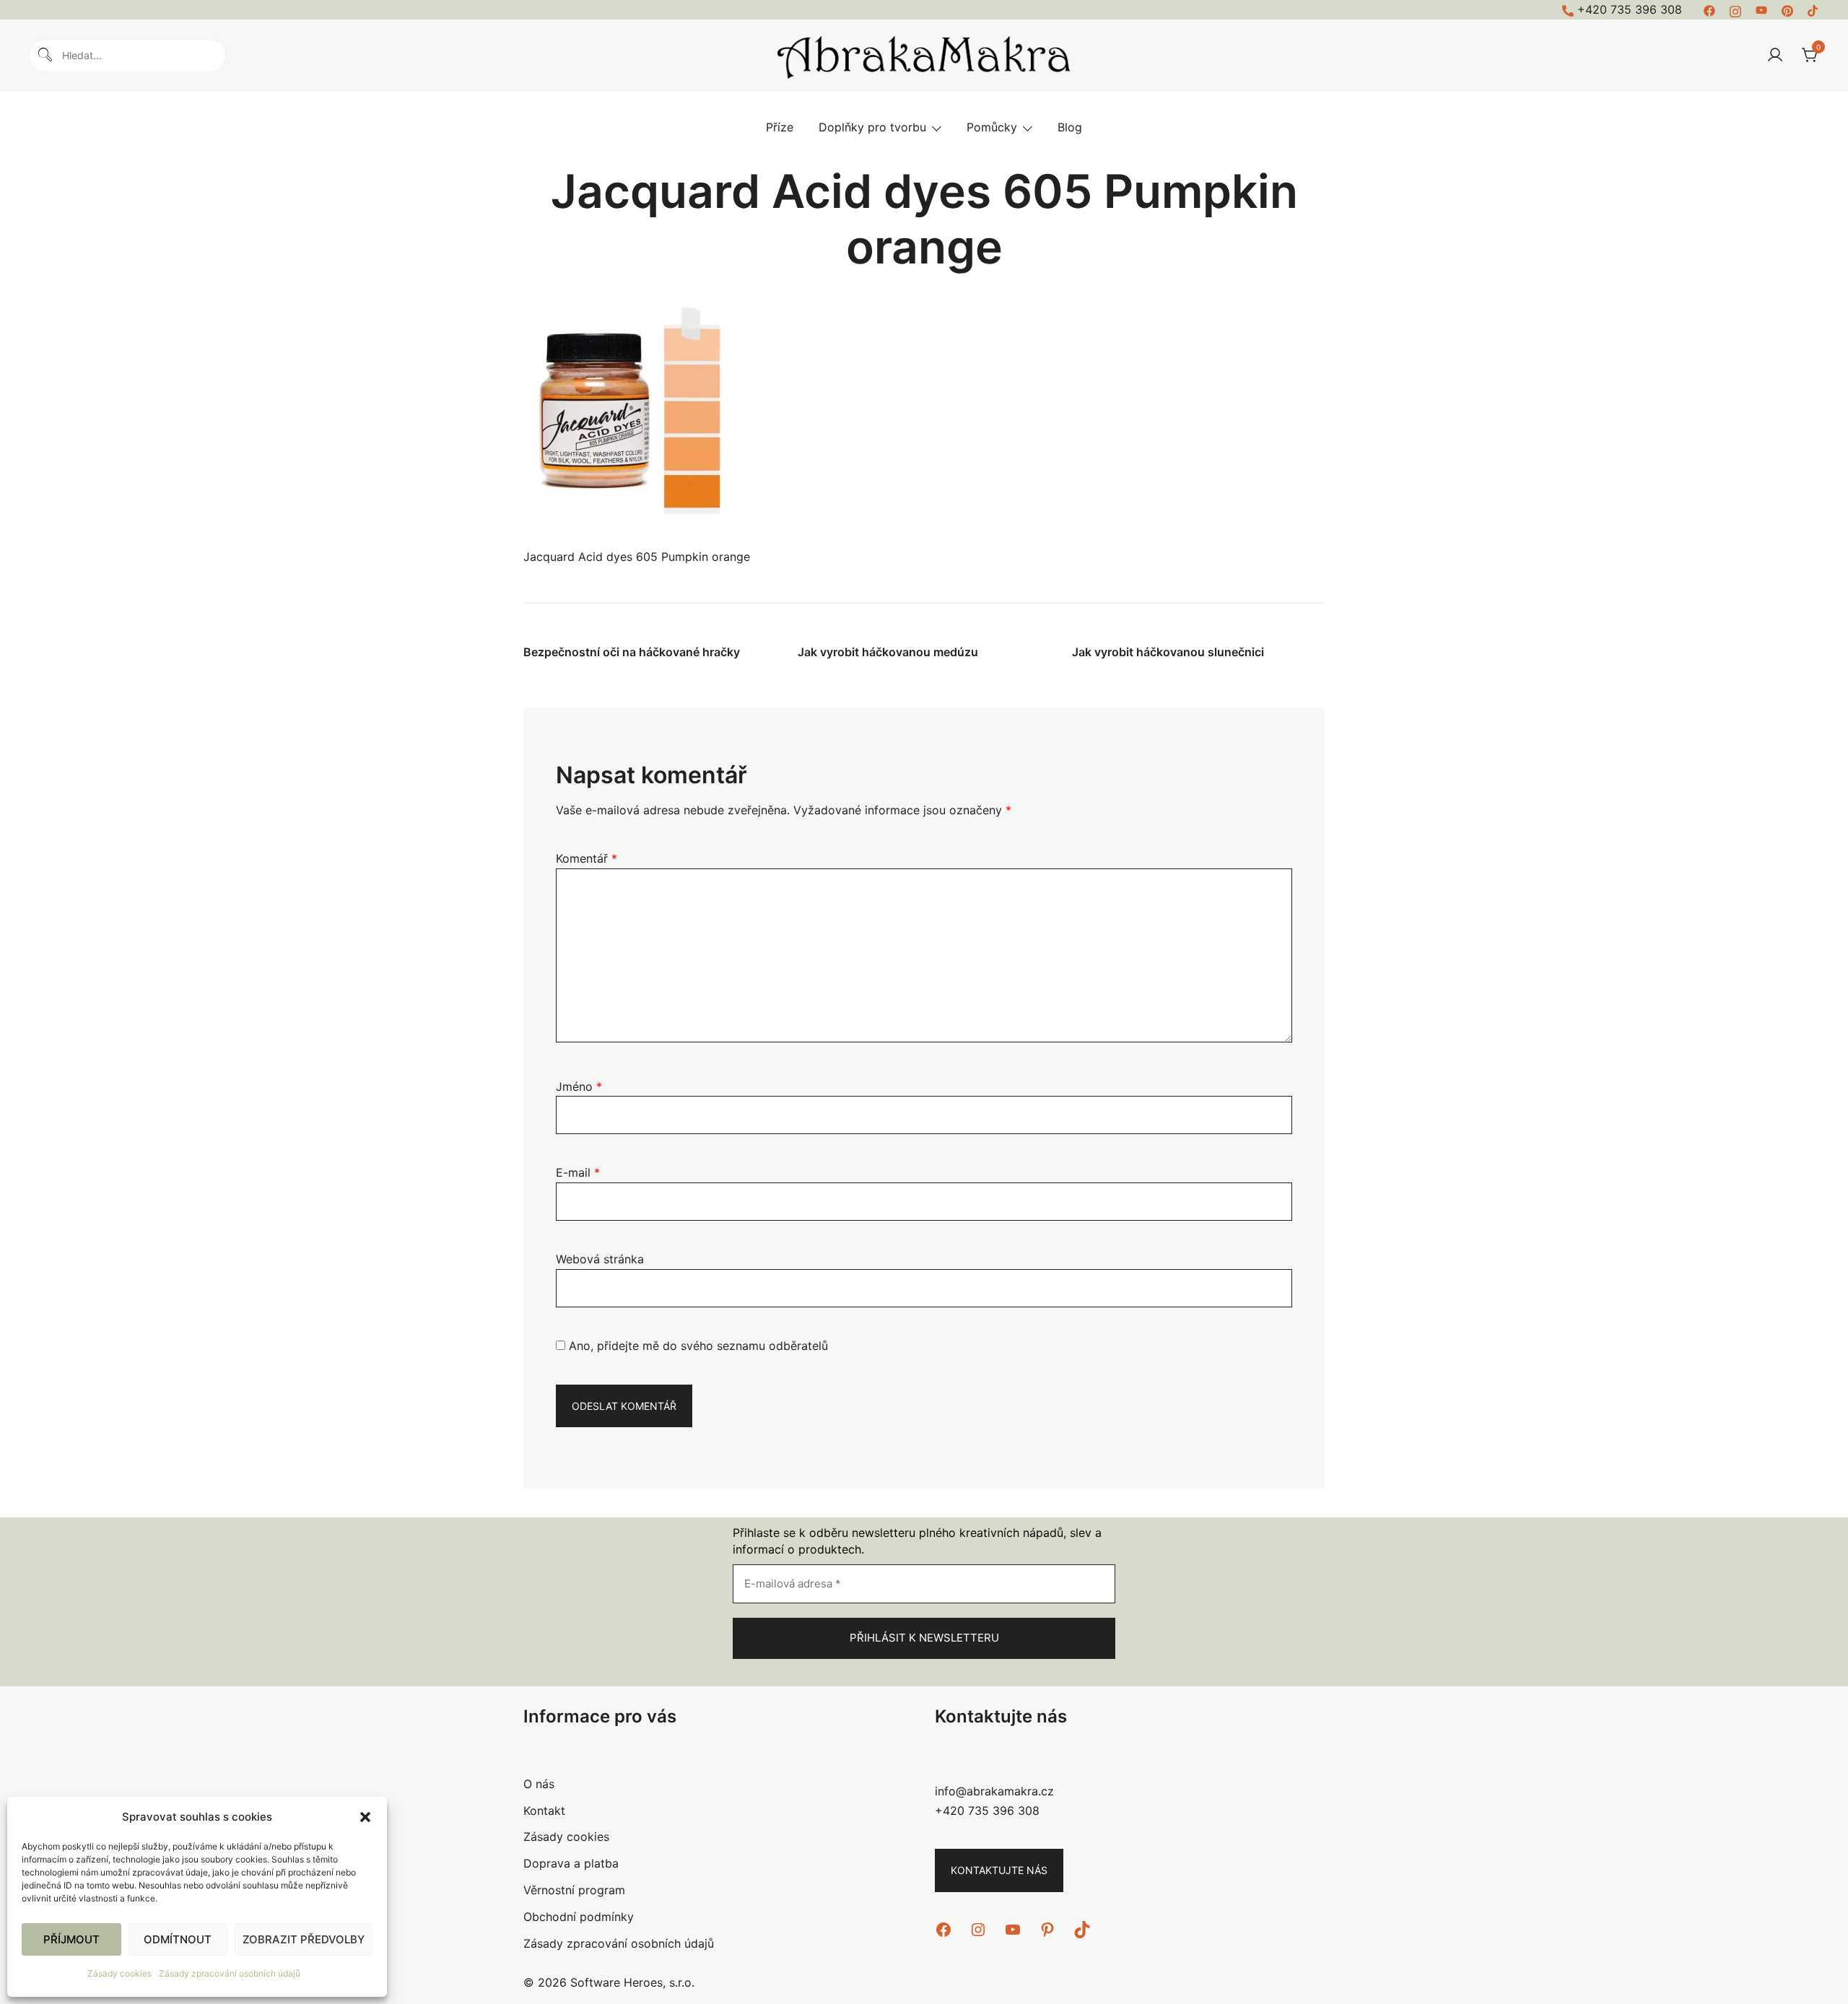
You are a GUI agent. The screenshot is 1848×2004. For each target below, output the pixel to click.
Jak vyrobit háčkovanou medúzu (888, 652)
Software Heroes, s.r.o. (632, 1982)
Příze (780, 127)
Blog (1070, 127)
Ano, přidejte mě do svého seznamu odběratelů (697, 1346)
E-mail (578, 1172)
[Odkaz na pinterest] (1787, 9)
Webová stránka (600, 1259)
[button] (365, 1817)
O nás (539, 1784)
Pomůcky (992, 127)
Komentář (587, 858)
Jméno (579, 1086)
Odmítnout (178, 1939)
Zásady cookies (119, 1973)
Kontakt (544, 1811)
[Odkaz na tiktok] (1813, 9)
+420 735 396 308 (1630, 9)
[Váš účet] (1775, 56)
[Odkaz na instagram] (1735, 9)
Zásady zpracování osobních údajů (230, 1973)
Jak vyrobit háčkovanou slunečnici (1168, 652)
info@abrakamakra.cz (994, 1791)
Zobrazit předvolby (304, 1939)
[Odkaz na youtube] (1761, 9)
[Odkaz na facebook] (1709, 9)
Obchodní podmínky (579, 1917)
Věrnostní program (574, 1890)
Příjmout (71, 1939)
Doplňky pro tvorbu (872, 127)
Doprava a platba (571, 1863)
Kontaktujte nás (999, 1870)
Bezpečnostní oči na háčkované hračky (632, 652)
